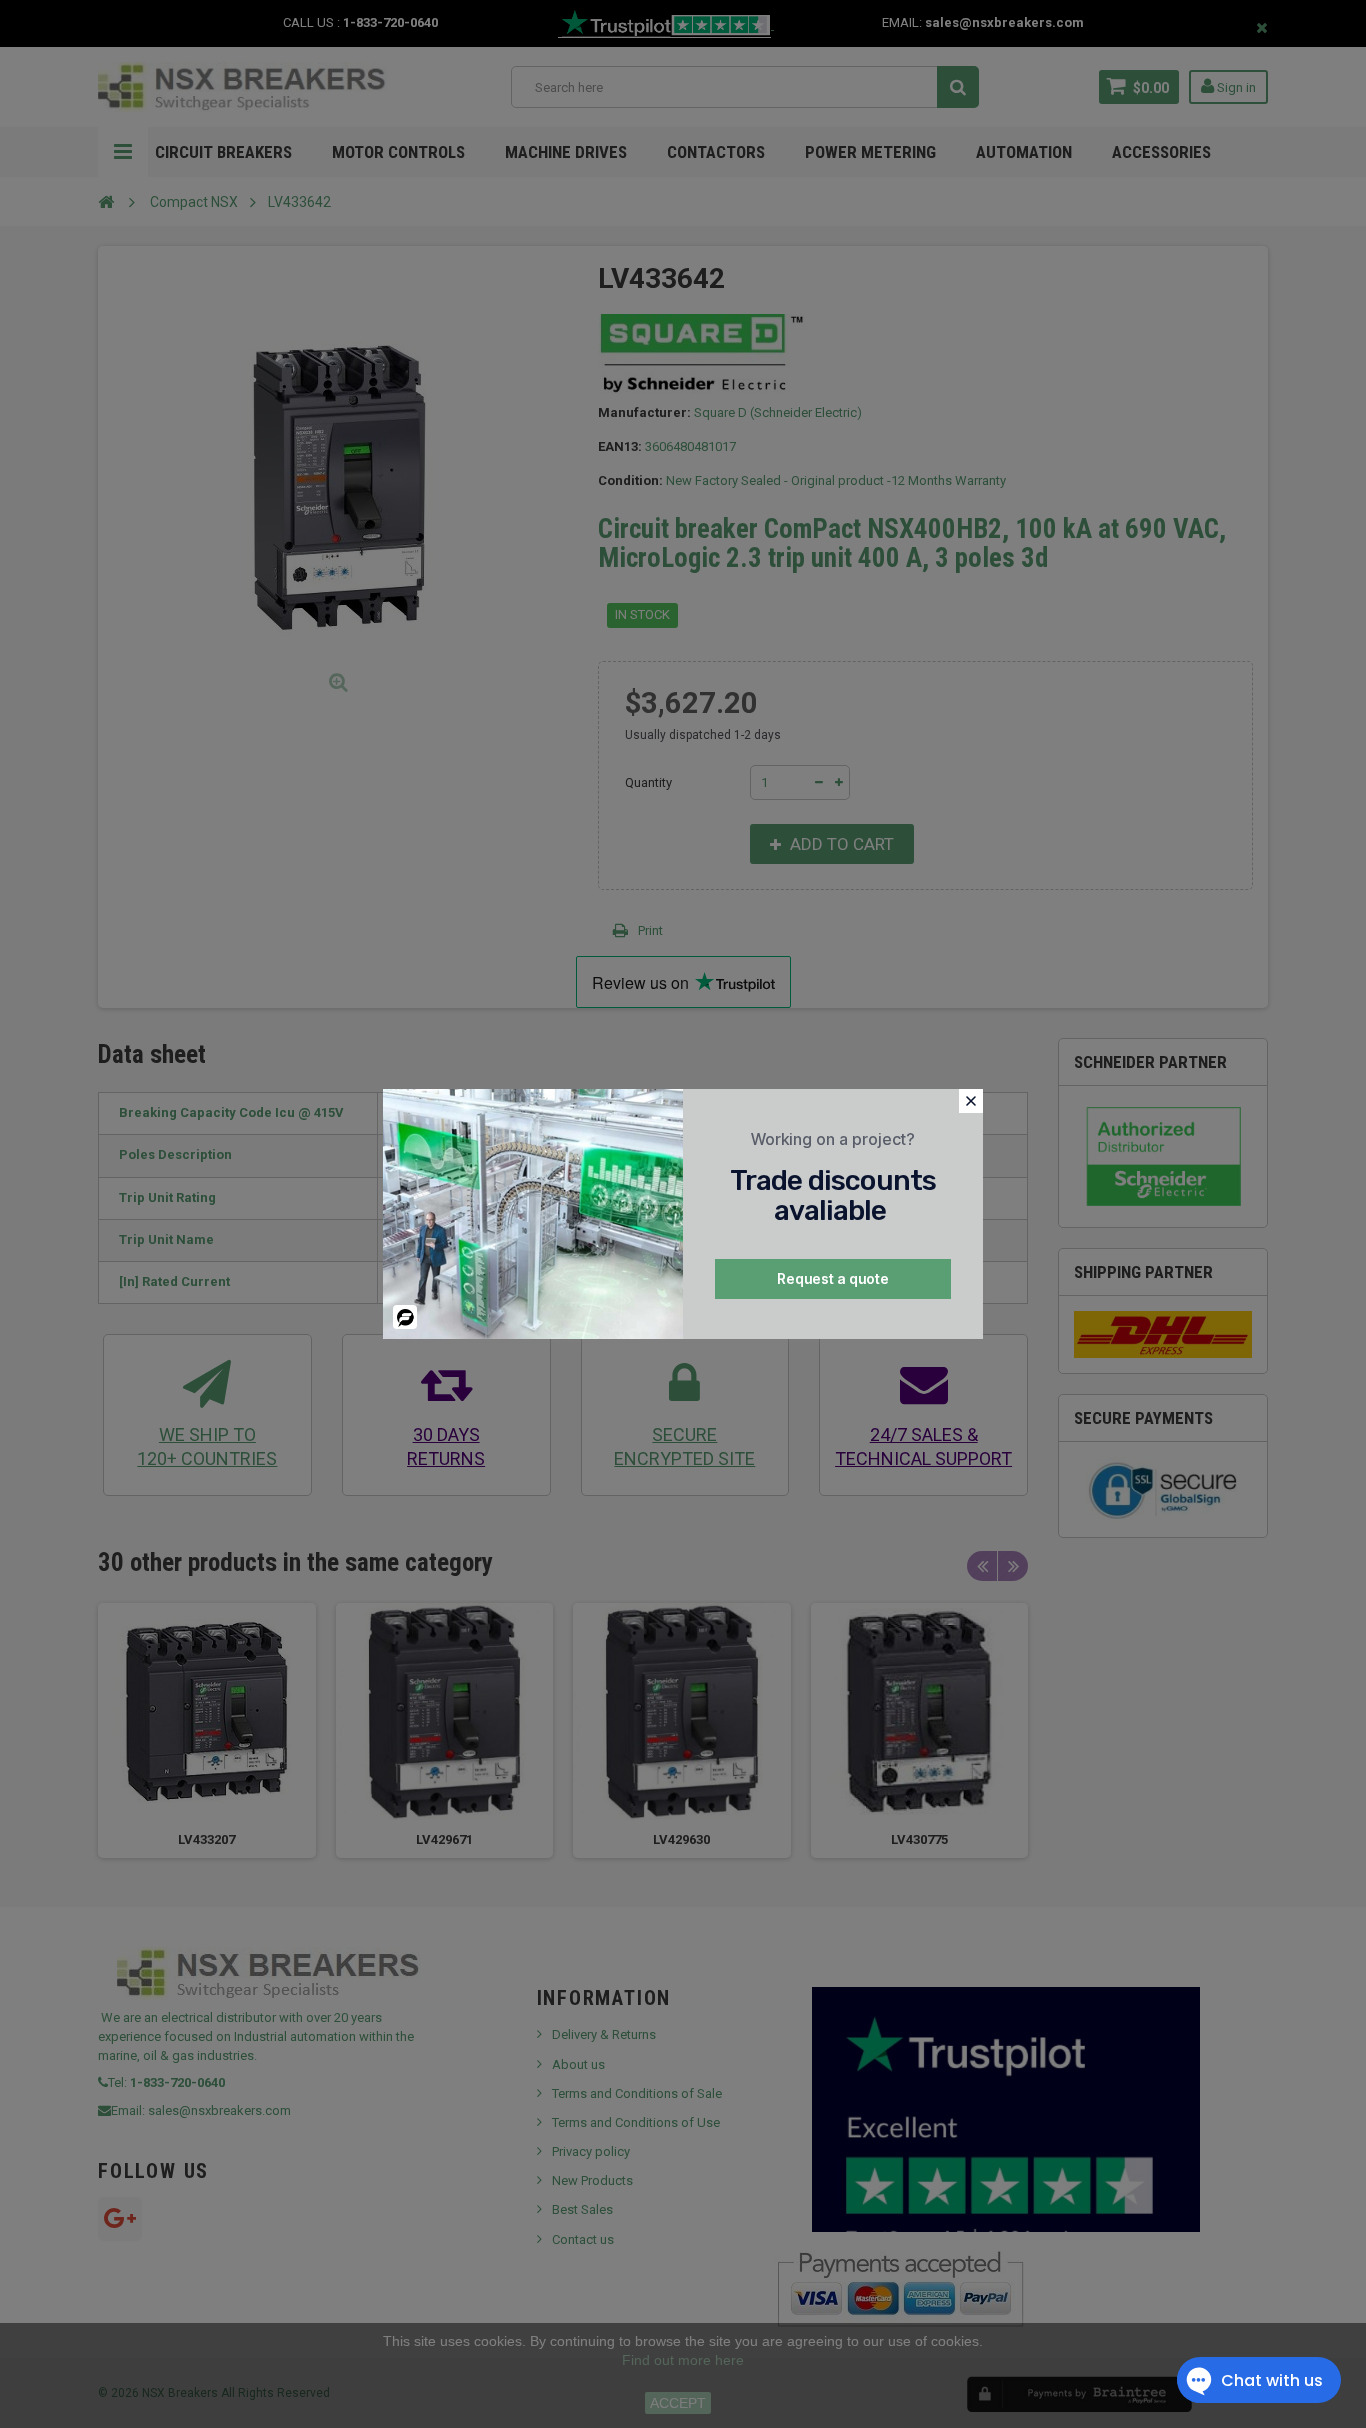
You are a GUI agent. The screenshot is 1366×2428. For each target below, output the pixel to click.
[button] (971, 1101)
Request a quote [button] (833, 1278)
